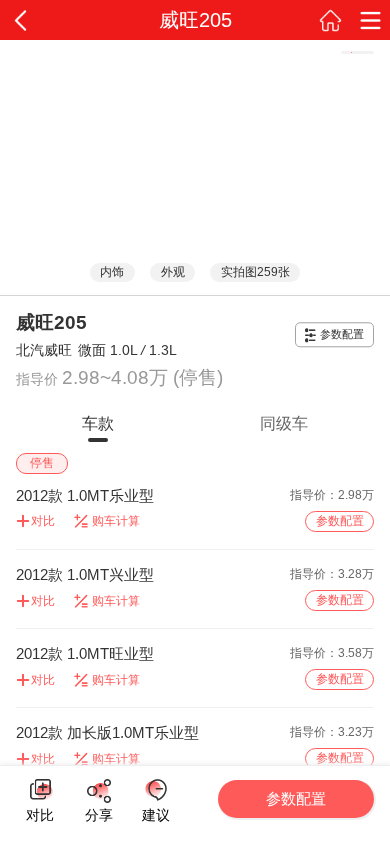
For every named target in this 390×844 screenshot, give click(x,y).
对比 (40, 812)
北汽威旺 (44, 350)
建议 (155, 790)
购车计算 (116, 521)
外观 (173, 272)
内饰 (112, 272)
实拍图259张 (255, 272)
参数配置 (342, 334)
